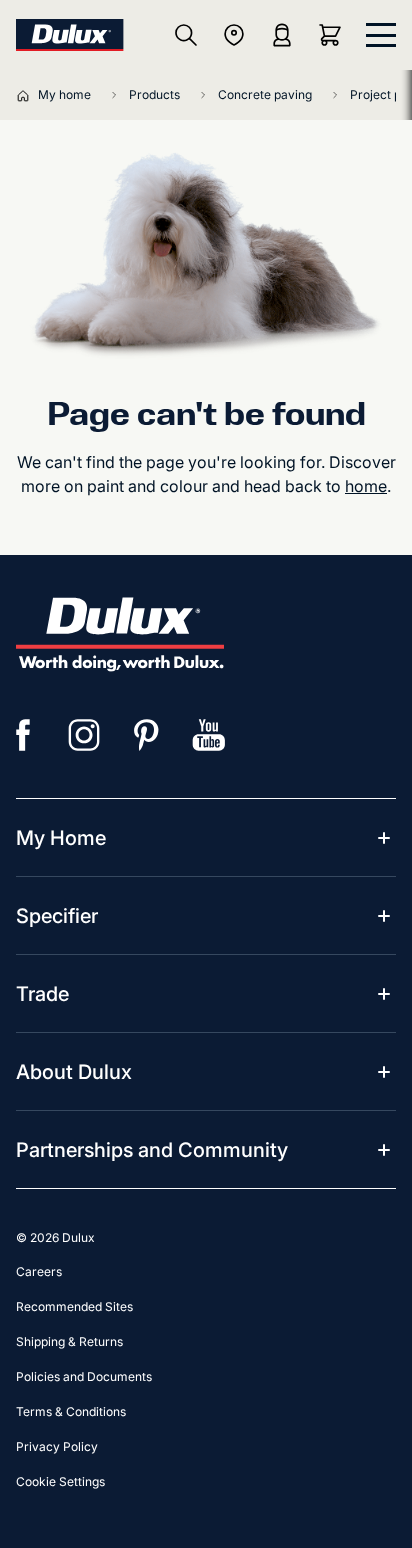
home (366, 486)
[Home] (27, 95)
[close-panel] (381, 35)
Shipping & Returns (69, 1341)
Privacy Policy (57, 1446)
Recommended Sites (74, 1306)
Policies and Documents (84, 1376)
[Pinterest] (147, 735)
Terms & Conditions (71, 1411)
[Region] (234, 35)
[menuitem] (61, 838)
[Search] (186, 35)
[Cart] (334, 35)
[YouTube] (209, 735)
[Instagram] (85, 735)
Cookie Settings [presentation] (60, 1481)
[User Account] (282, 35)
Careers (39, 1271)
